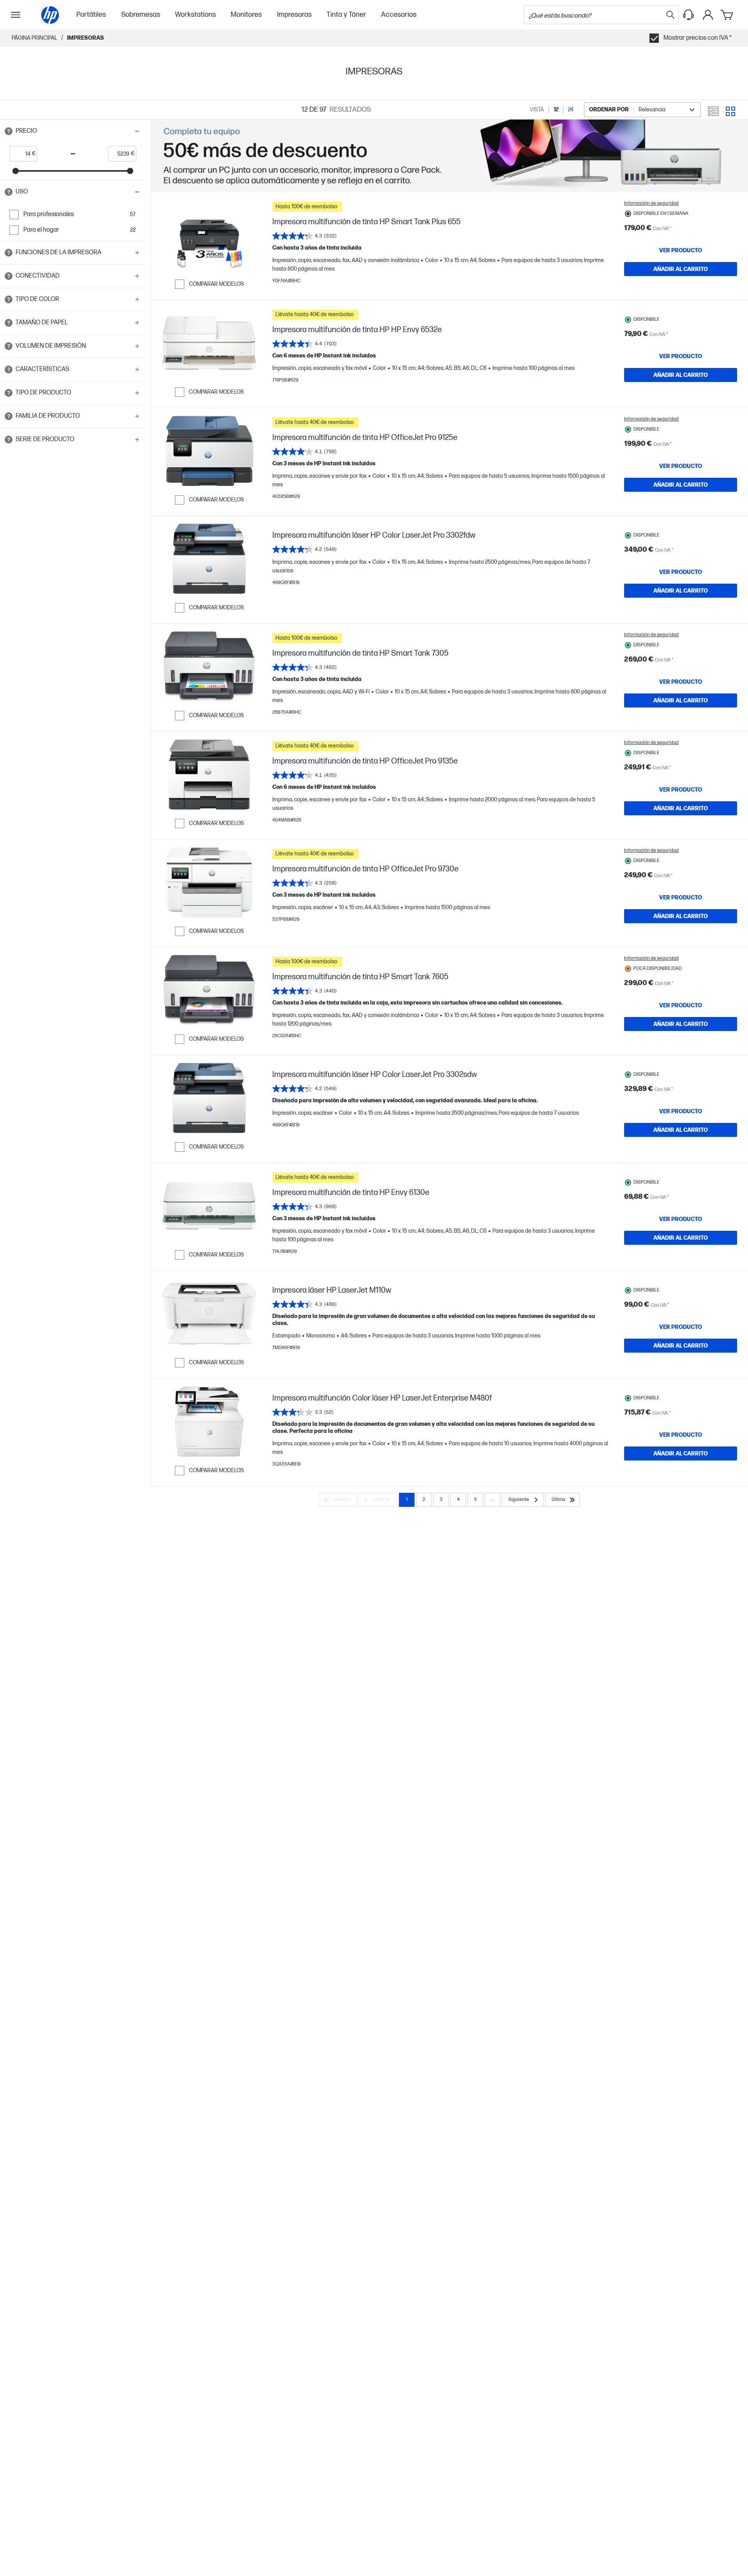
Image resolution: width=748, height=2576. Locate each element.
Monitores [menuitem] (246, 15)
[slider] (16, 171)
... (492, 1500)
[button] (73, 131)
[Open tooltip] (9, 131)
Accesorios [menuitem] (399, 15)
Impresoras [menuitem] (294, 15)
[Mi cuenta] (708, 15)
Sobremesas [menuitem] (141, 15)
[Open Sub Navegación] (16, 15)
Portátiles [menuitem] (91, 15)
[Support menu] (688, 15)
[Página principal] (50, 15)
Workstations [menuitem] (195, 15)
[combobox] (642, 110)
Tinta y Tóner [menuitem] (346, 15)
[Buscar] (670, 15)
